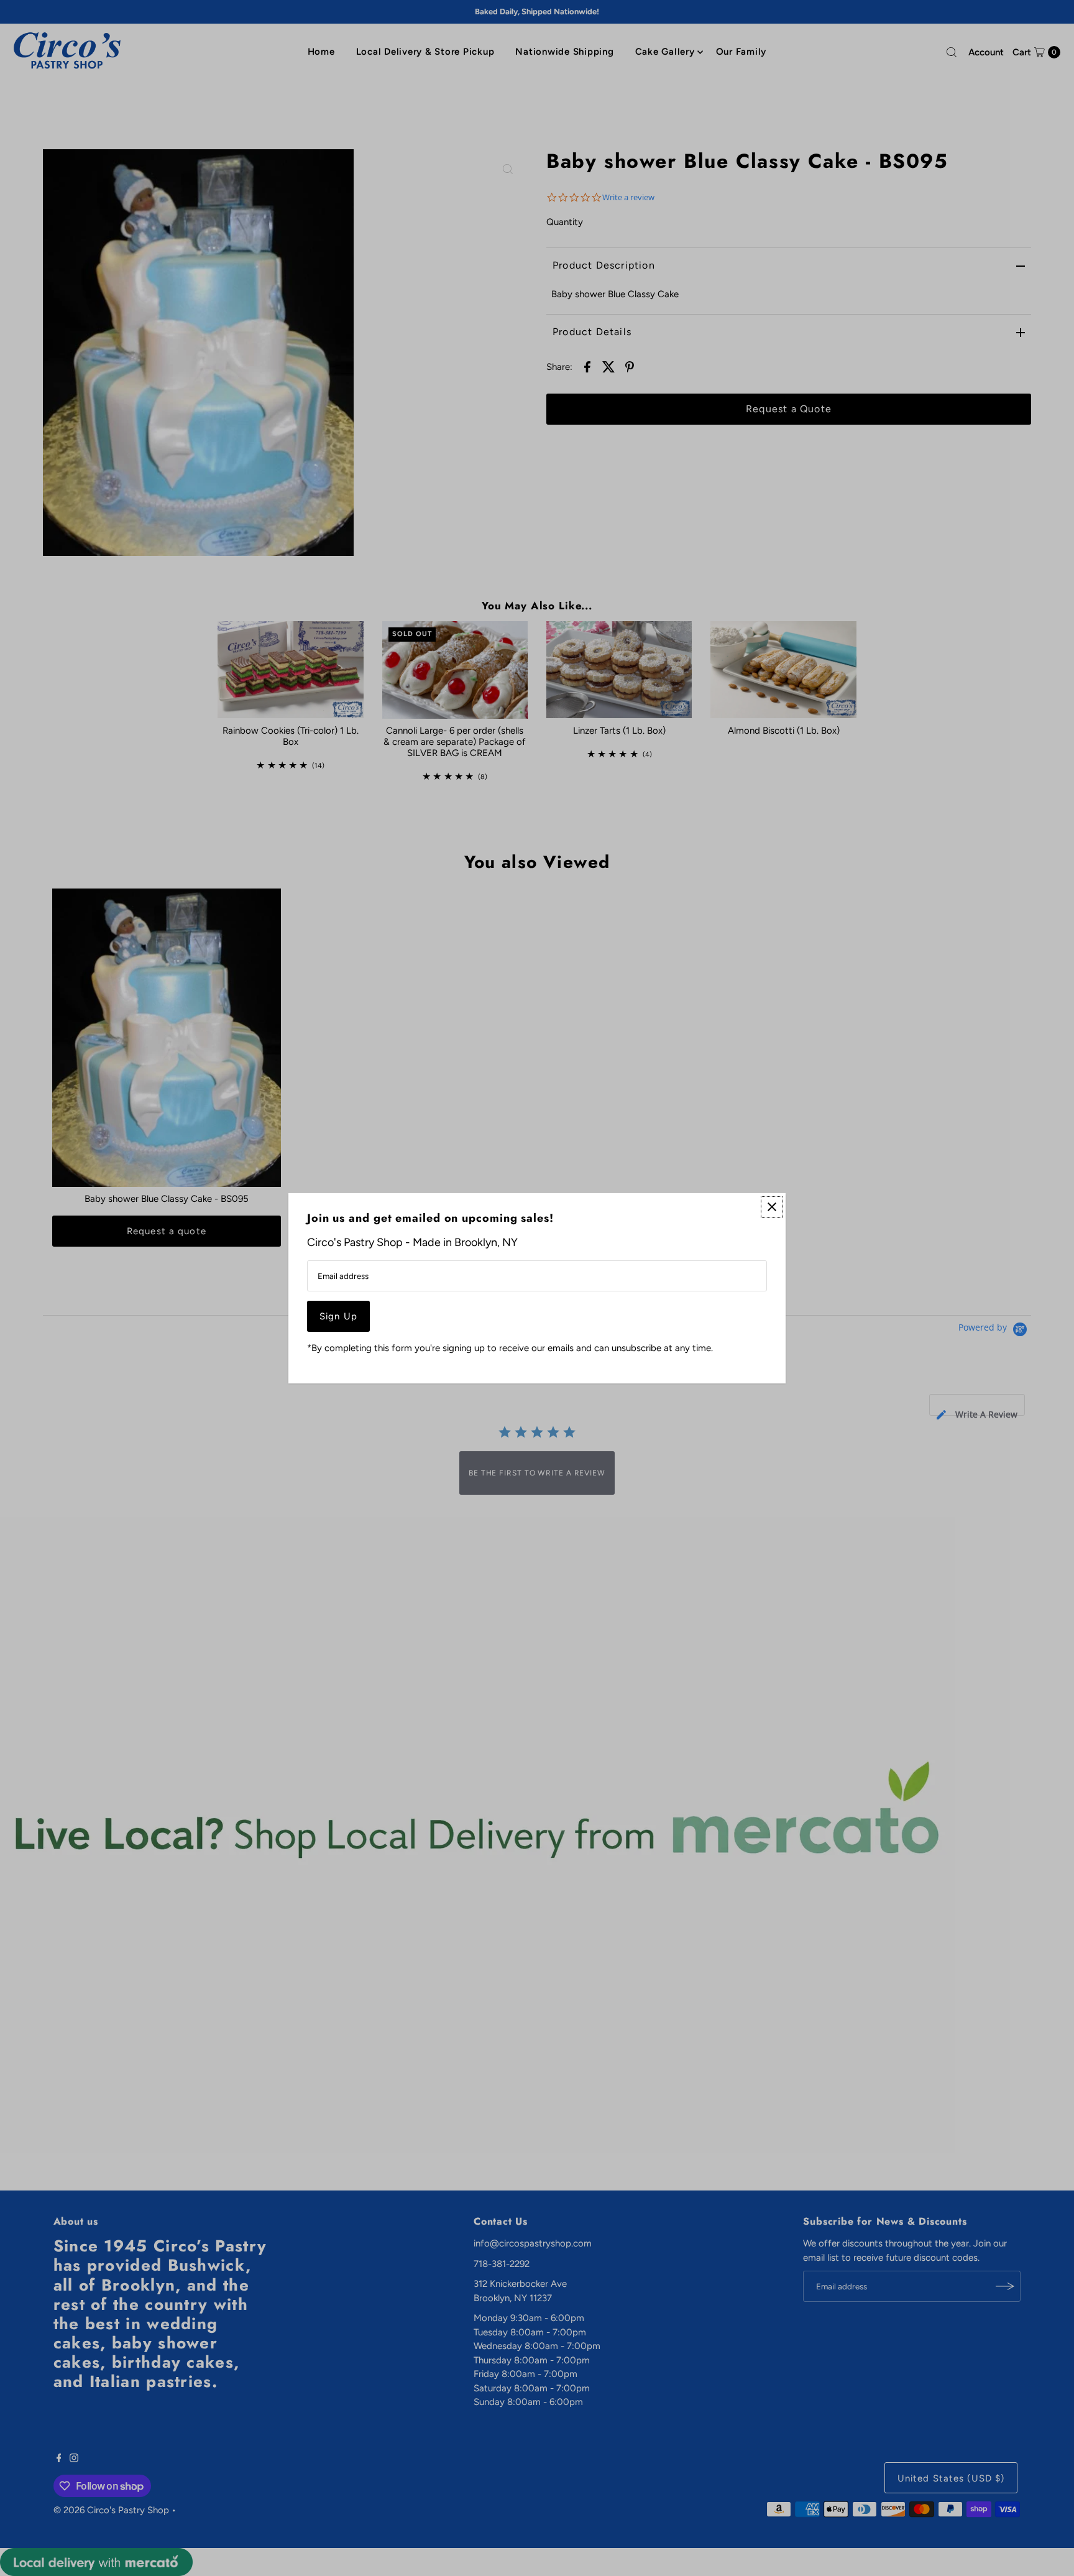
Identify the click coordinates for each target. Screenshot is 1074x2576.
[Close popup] (772, 1207)
